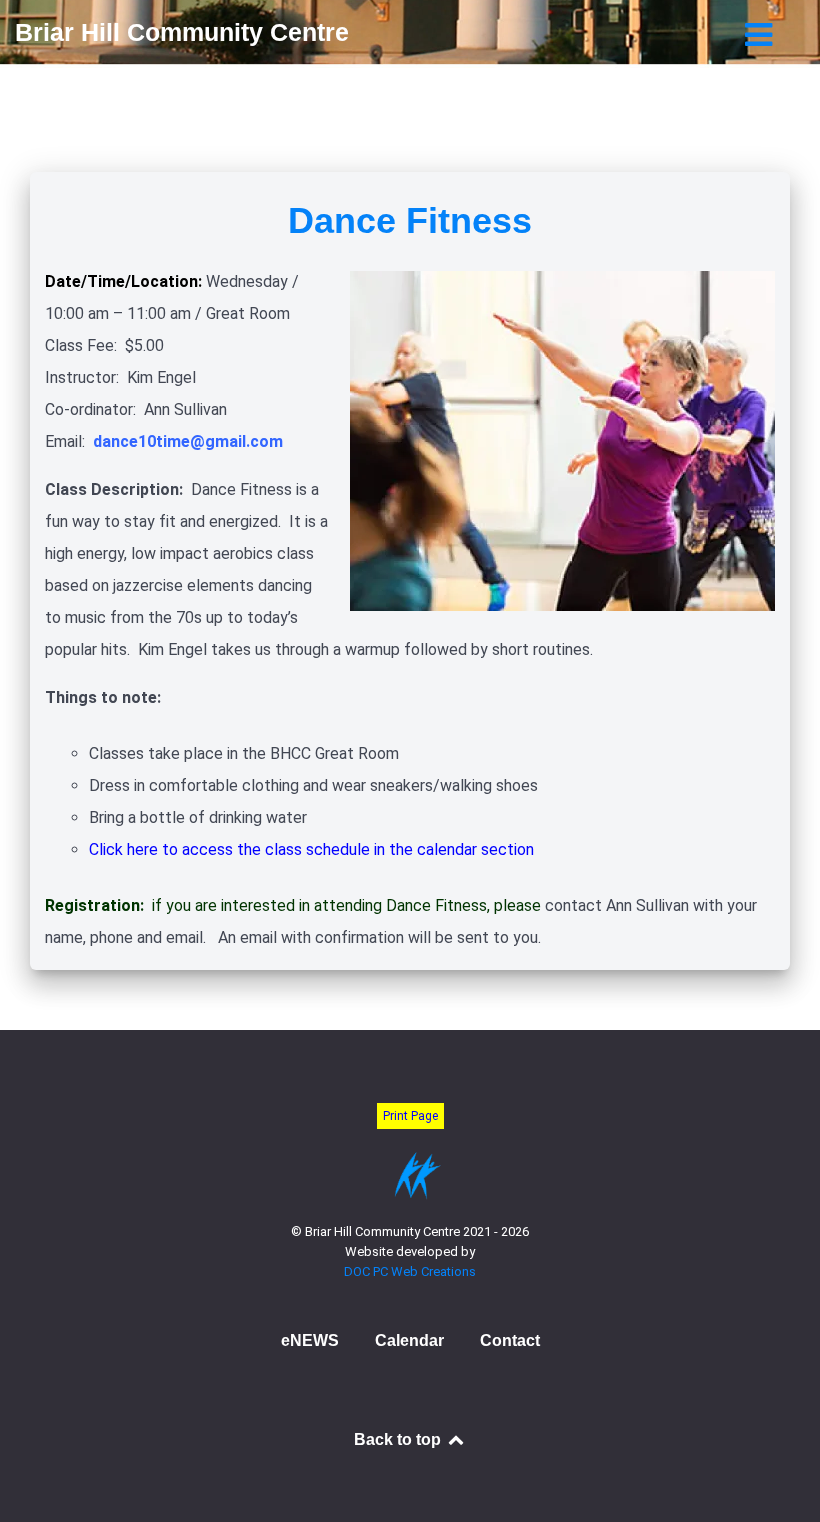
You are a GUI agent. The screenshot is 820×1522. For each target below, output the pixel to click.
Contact (510, 1340)
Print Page (410, 1116)
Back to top (399, 1439)
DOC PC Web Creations (410, 1271)
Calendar (409, 1340)
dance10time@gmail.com (188, 441)
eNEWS (310, 1340)
